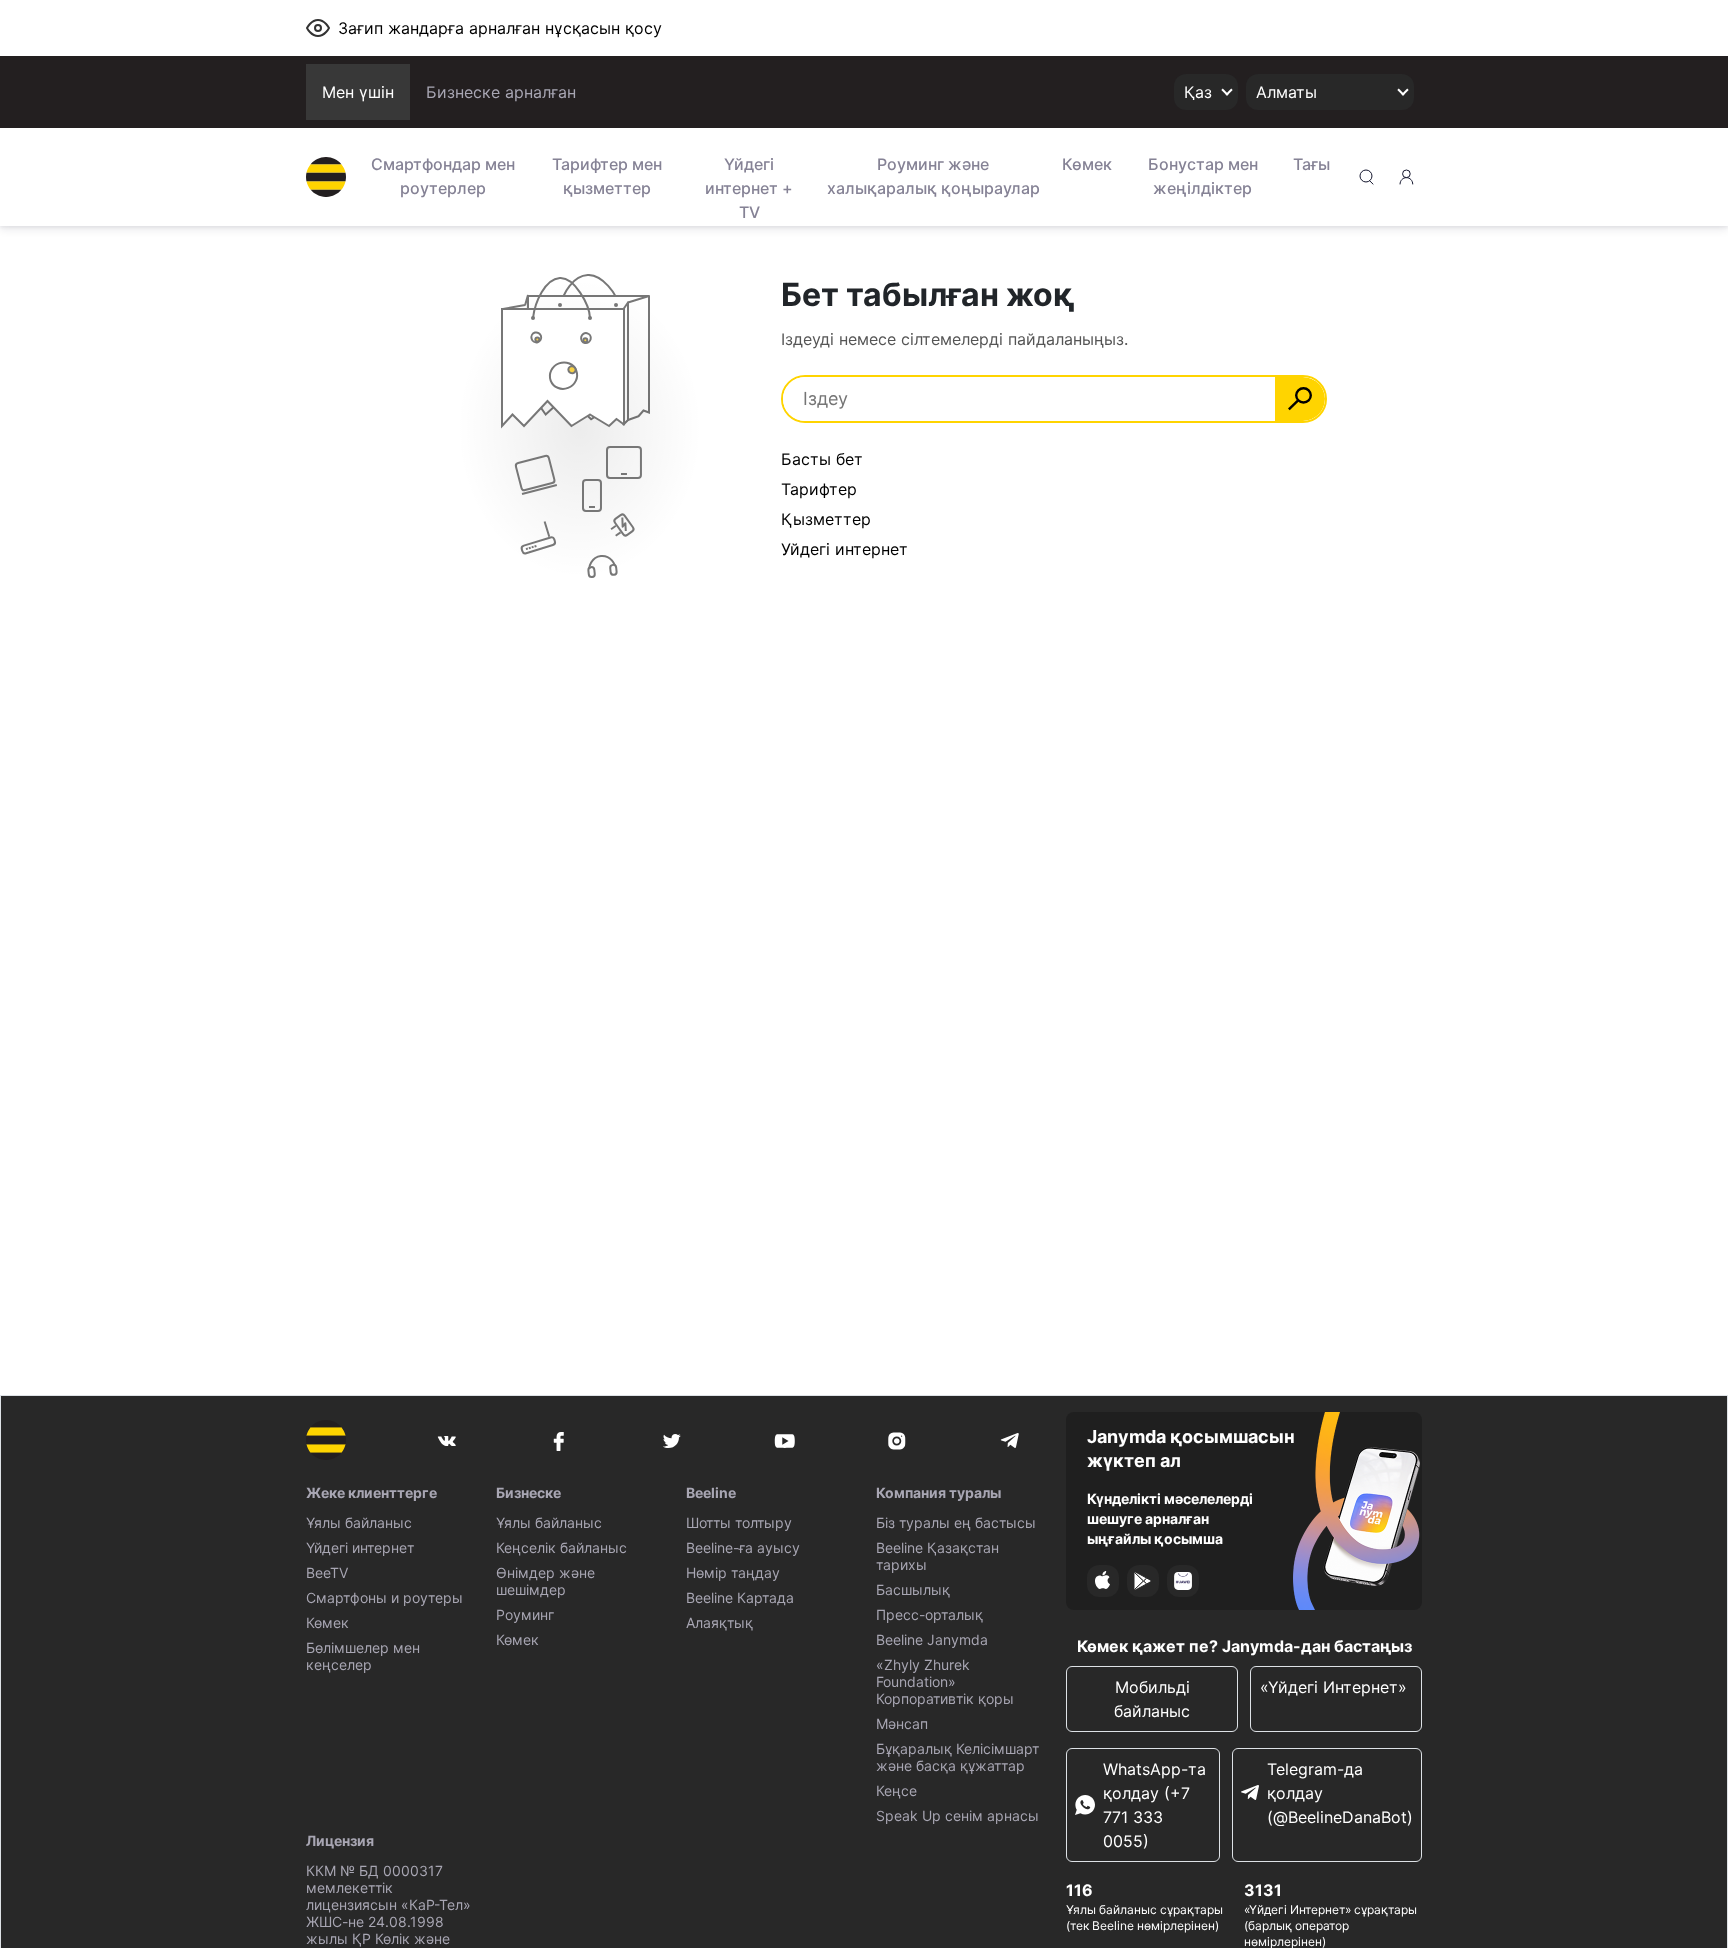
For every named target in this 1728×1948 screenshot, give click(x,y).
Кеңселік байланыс (561, 1547)
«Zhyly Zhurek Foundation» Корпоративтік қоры (945, 1681)
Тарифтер (819, 489)
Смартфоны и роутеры (384, 1597)
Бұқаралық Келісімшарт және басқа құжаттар (957, 1757)
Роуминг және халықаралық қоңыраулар (933, 176)
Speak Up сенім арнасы (957, 1815)
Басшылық (913, 1589)
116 (1079, 1890)
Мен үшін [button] (358, 92)
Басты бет (822, 459)
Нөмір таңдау (733, 1572)
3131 (1263, 1890)
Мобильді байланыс (1152, 1699)
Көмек (1087, 164)
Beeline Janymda (932, 1639)
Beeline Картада (740, 1597)
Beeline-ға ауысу (743, 1547)
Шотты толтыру (739, 1522)
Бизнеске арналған (501, 92)
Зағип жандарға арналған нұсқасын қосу (500, 28)
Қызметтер (826, 519)
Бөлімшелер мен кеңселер (363, 1656)
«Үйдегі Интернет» (1336, 1687)
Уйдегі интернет (844, 549)
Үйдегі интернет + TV (749, 186)
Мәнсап (902, 1723)
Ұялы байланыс (359, 1522)
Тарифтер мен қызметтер (607, 176)
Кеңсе (896, 1790)
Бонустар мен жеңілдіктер (1203, 176)
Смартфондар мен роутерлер (443, 176)
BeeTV (327, 1572)
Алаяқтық (719, 1622)
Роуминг (525, 1614)
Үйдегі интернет (360, 1547)
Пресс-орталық (929, 1614)
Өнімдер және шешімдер (545, 1581)
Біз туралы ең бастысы (956, 1522)
